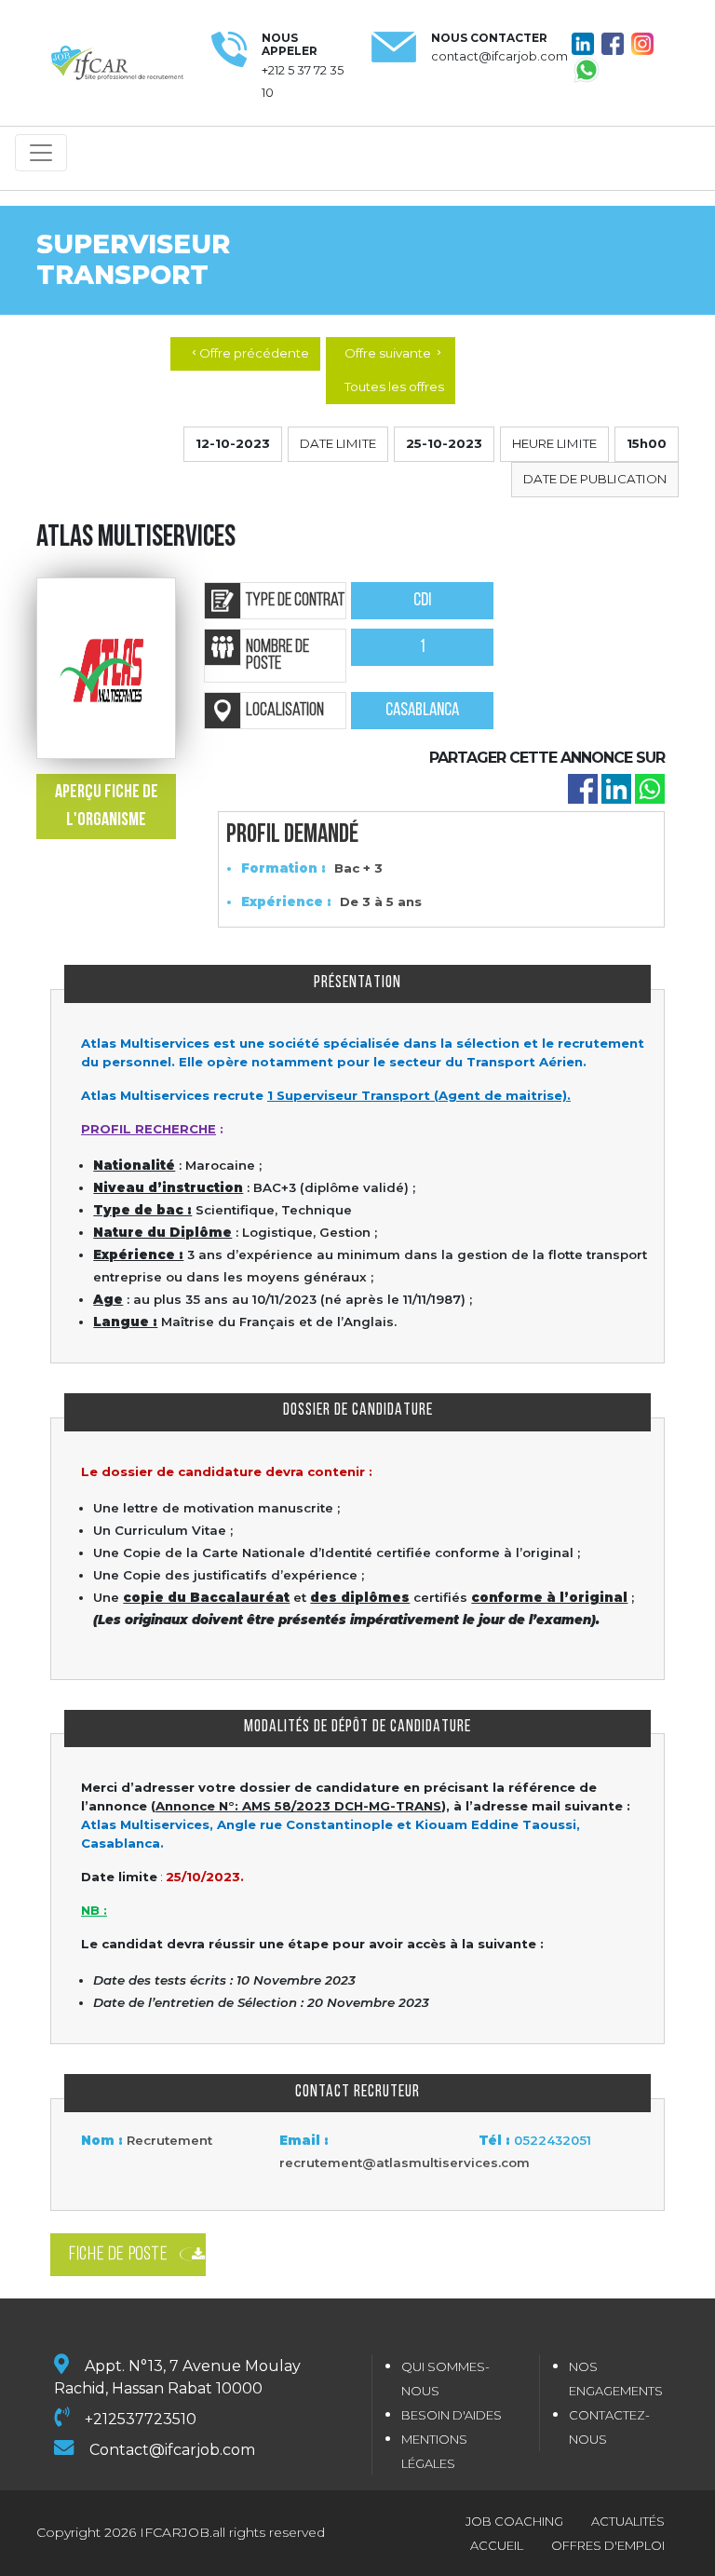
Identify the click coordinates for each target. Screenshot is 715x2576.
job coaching (514, 2521)
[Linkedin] (616, 788)
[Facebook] (583, 788)
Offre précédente (249, 353)
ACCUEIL (497, 2545)
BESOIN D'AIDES (452, 2415)
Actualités (628, 2521)
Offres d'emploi (608, 2545)
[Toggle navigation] (41, 153)
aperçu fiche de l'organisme (107, 807)
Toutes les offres (394, 386)
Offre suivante (394, 353)
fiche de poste (118, 2255)
